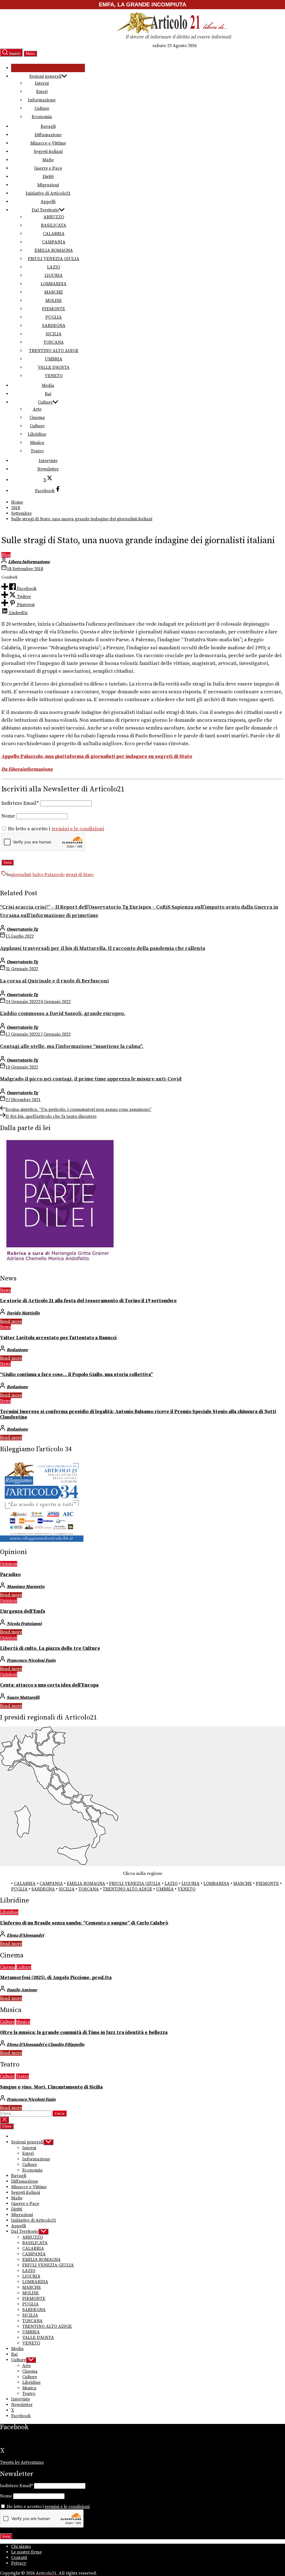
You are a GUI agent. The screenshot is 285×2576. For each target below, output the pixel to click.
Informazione (42, 100)
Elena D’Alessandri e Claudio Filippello (46, 2045)
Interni (42, 83)
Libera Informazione (29, 562)
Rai (48, 394)
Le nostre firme (26, 2552)
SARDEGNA (54, 326)
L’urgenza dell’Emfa (23, 1611)
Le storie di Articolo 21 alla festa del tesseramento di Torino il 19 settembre (88, 1301)
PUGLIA (54, 317)
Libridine (37, 434)
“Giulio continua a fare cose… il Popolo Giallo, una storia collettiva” (76, 1375)
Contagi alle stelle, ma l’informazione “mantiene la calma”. (72, 1046)
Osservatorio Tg (22, 929)
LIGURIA (54, 275)
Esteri (42, 92)
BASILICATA (54, 225)
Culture (42, 108)
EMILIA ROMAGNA (54, 250)
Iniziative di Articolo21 (48, 193)
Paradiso (10, 1575)
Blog (6, 555)
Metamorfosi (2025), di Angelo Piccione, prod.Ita (56, 1978)
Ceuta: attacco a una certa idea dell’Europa (49, 1685)
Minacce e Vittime (48, 143)
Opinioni (9, 1564)
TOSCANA (54, 342)
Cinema (37, 418)
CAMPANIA (54, 242)
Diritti (48, 177)
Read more (11, 1321)
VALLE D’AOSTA (54, 367)
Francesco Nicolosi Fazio (31, 1660)
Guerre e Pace (48, 168)
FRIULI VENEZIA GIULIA (54, 259)
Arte (37, 409)
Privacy (19, 2563)
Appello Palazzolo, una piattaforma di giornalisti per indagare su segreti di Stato (97, 757)
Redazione (17, 1350)
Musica (37, 443)
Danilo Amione (22, 1990)
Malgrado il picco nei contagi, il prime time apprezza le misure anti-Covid (91, 1079)
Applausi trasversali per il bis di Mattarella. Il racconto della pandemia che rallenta (103, 948)
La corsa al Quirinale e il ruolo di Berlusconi (54, 981)
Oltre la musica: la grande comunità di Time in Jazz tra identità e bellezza (84, 2033)
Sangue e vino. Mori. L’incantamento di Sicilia (51, 2087)
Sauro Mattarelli (23, 1697)
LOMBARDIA (54, 284)
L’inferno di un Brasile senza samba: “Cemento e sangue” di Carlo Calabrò (84, 1923)
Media (48, 386)
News (5, 1290)
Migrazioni (48, 185)
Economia (42, 117)
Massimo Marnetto (26, 1587)
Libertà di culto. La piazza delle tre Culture (50, 1648)
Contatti (19, 2558)
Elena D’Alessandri (25, 1935)
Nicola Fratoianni (24, 1624)
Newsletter (48, 469)
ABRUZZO (54, 217)
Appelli (48, 202)
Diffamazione (48, 135)
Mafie (48, 160)
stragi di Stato (80, 875)
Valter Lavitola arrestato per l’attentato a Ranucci (58, 1338)
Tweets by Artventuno (22, 2462)
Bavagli (48, 126)
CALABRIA (54, 234)
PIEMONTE (54, 309)
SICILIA (54, 334)
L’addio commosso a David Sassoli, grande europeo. (63, 1013)
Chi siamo (21, 2546)
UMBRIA (54, 359)
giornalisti (21, 875)
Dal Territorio (45, 210)
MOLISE (54, 301)
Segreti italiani (48, 152)
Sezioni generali (45, 76)
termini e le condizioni (78, 829)
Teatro (37, 451)
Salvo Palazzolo (48, 875)
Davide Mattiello (23, 1313)
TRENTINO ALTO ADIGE (54, 351)
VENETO (54, 376)
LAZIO (54, 267)
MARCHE (54, 292)
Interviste (48, 461)
